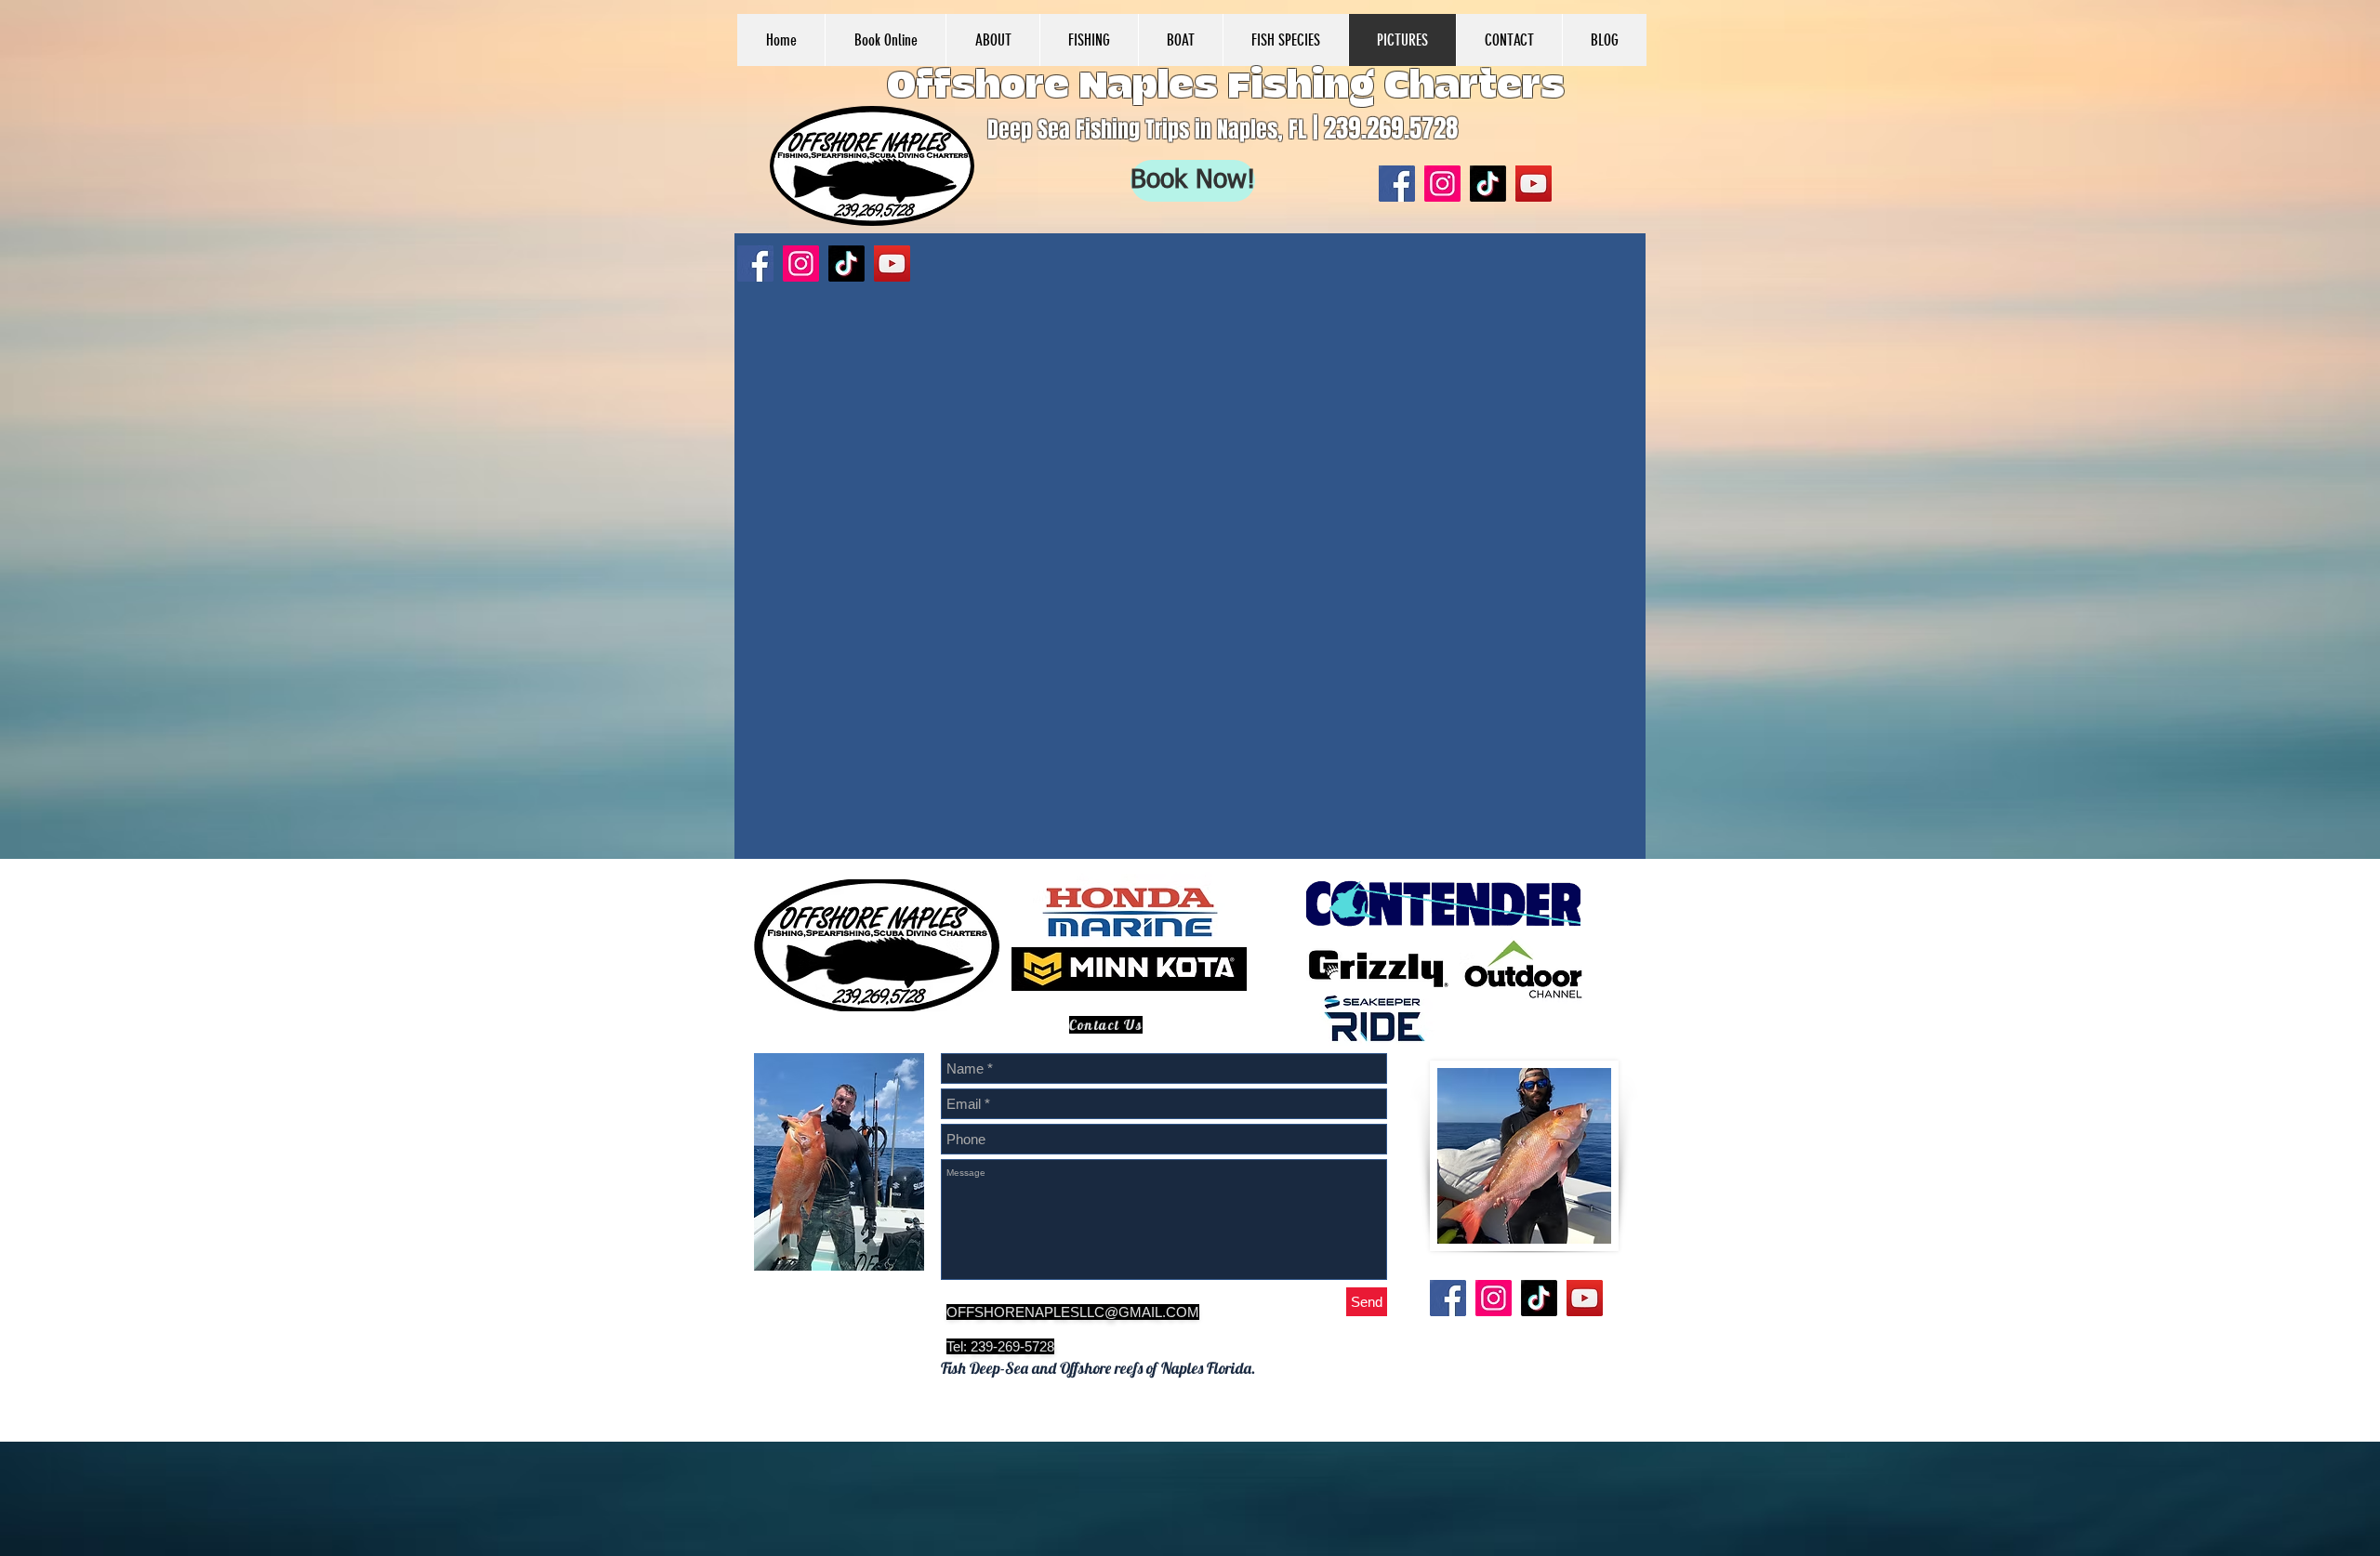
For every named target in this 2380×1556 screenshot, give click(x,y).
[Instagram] (1442, 184)
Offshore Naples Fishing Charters (1226, 86)
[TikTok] (1488, 184)
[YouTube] (1534, 184)
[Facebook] (1397, 184)
